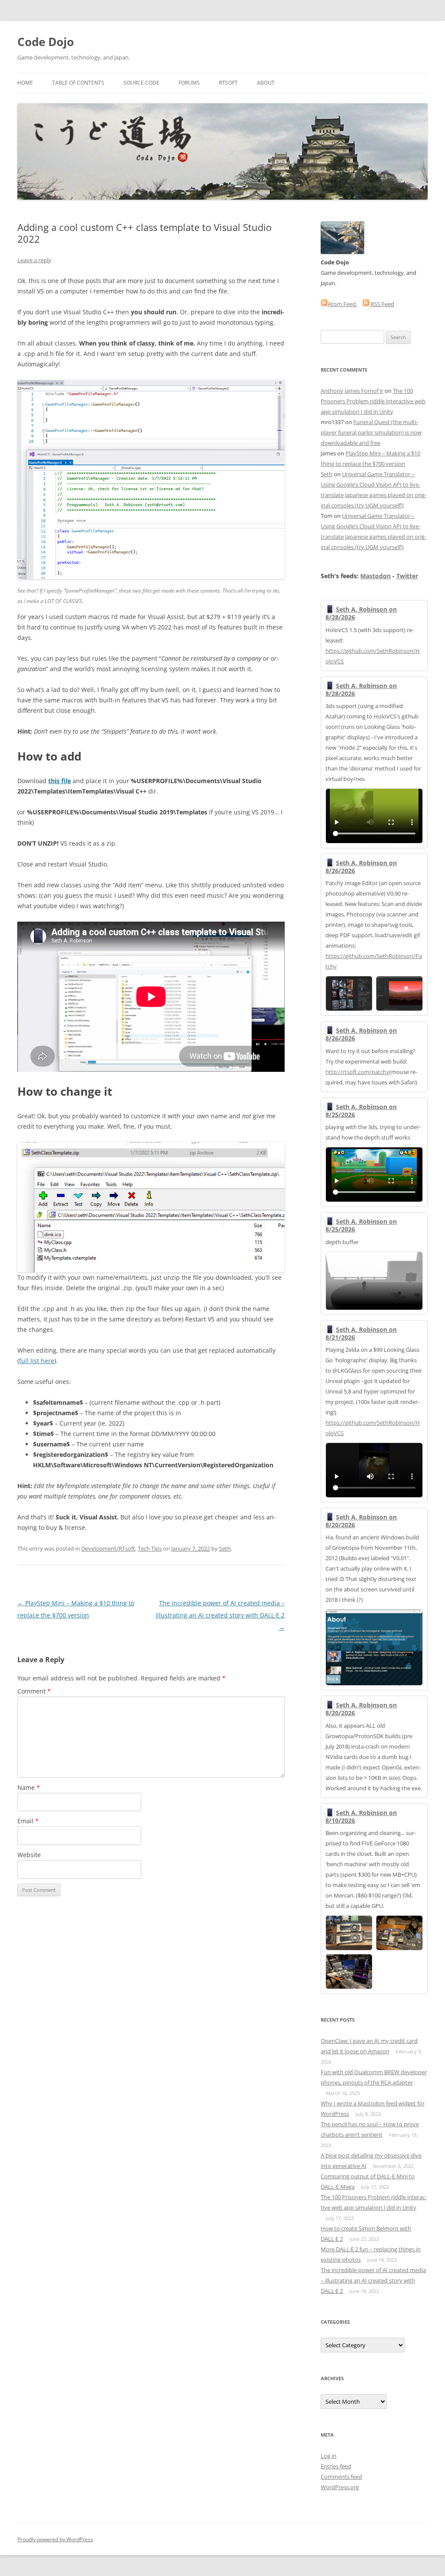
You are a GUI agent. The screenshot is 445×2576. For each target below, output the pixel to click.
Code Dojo (46, 42)
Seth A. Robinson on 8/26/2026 (361, 867)
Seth (225, 1548)
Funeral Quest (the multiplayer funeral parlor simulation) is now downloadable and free (371, 432)
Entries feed (336, 2466)
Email (28, 1821)
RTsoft (228, 83)
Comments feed (341, 2477)
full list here (37, 1361)
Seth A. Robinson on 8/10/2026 (361, 1817)
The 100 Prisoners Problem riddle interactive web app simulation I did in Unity (373, 401)
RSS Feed (382, 304)
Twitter (407, 576)
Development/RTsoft (108, 1548)
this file (60, 781)
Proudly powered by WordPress (55, 2539)
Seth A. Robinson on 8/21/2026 (361, 1333)
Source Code (141, 83)
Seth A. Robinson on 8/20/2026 (361, 1521)
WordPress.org (340, 2487)
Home (25, 83)
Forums (189, 83)
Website (29, 1855)
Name (29, 1787)
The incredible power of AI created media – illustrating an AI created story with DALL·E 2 (220, 1615)
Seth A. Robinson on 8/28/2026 (361, 613)
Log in (329, 2456)
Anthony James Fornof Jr (352, 391)
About (266, 83)
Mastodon (375, 576)
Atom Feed (342, 304)
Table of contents (78, 83)
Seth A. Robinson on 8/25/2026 (361, 1111)
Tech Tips (150, 1548)
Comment (34, 1691)
